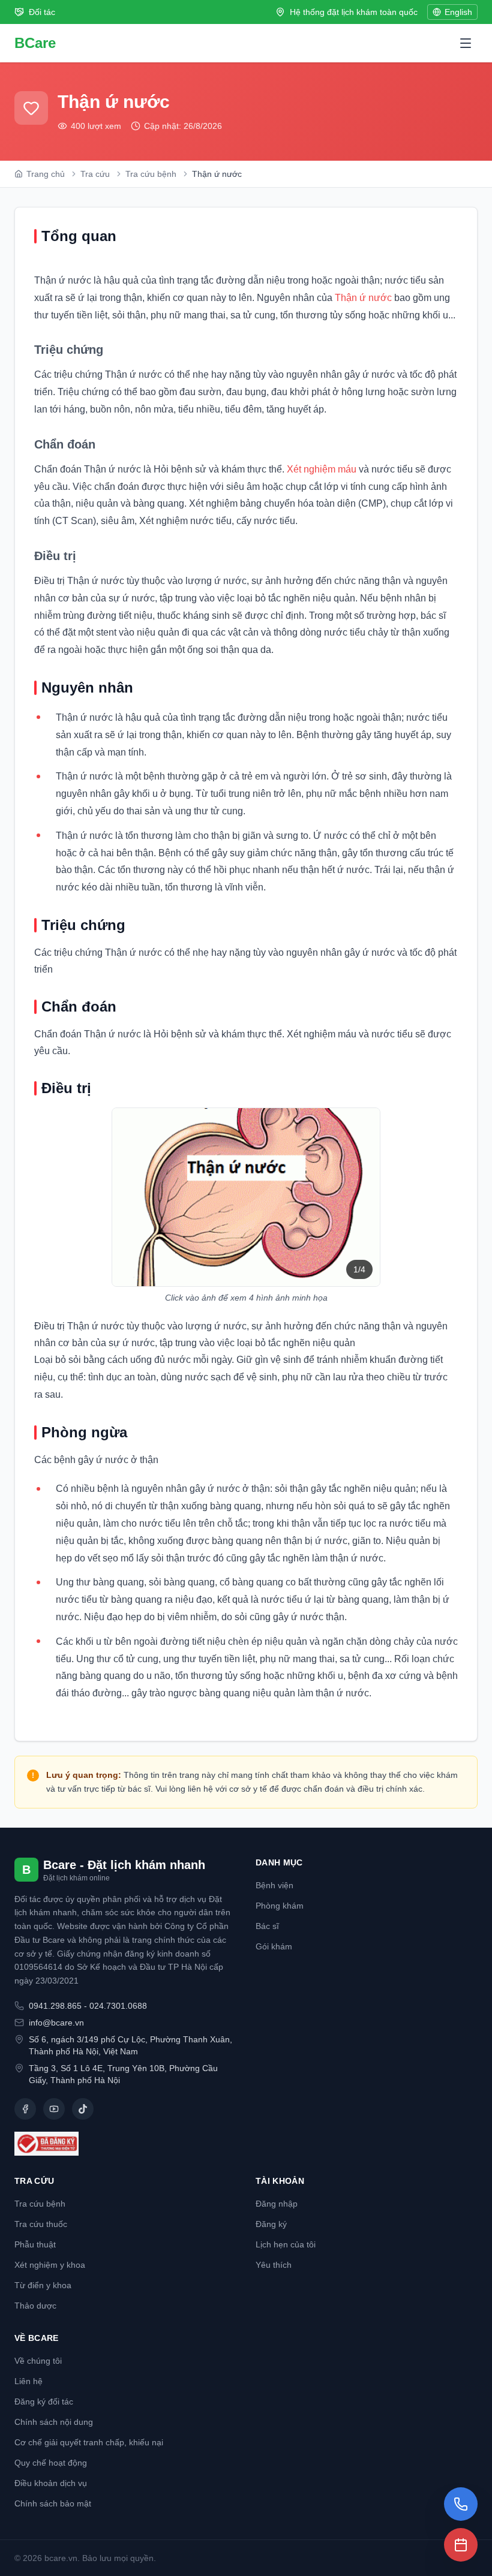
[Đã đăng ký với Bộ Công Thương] (125, 2144)
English (458, 12)
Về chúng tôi (38, 2361)
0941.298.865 (55, 2006)
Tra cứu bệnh (40, 2204)
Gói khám (274, 1946)
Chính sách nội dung (54, 2422)
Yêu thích (274, 2265)
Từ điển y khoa (43, 2285)
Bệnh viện (274, 1885)
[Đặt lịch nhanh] (461, 2545)
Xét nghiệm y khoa (50, 2265)
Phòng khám (280, 1906)
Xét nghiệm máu (322, 469)
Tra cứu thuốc (41, 2224)
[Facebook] (25, 2109)
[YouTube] (54, 2109)
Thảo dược (35, 2306)
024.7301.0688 (118, 2006)
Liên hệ (28, 2381)
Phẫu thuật (35, 2244)
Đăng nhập (277, 2204)
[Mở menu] (466, 43)
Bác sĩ (267, 1926)
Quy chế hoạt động (51, 2463)
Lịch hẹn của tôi (286, 2244)
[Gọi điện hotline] (461, 2504)
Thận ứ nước (363, 298)
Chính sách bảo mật (53, 2503)
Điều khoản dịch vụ (51, 2483)
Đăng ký (271, 2224)
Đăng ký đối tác (44, 2402)
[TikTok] (83, 2109)
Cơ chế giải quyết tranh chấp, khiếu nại (89, 2442)
